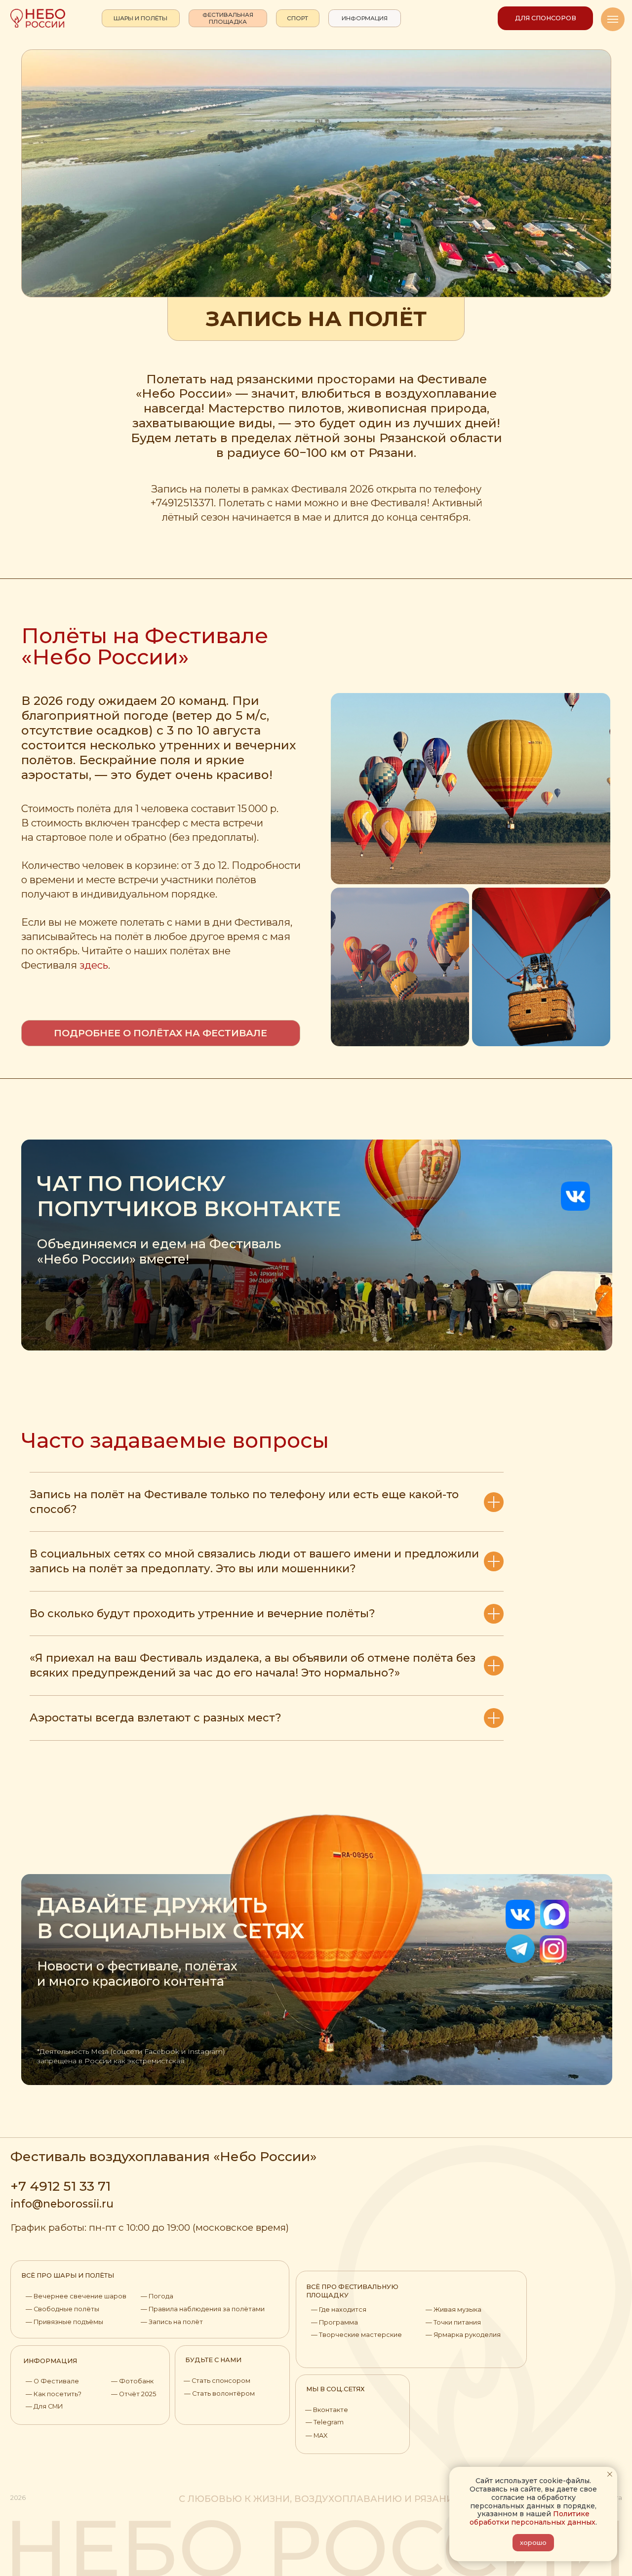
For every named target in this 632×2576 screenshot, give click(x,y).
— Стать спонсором (217, 2381)
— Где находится (339, 2310)
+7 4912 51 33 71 (60, 2186)
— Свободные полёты (62, 2309)
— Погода (157, 2296)
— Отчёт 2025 (134, 2394)
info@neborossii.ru (62, 2204)
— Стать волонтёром (219, 2393)
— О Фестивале (52, 2381)
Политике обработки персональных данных (533, 2518)
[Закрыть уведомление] (610, 2474)
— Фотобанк (132, 2381)
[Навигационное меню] (613, 19)
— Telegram (325, 2422)
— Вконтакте (327, 2410)
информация (50, 2361)
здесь (94, 965)
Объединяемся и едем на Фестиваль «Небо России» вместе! (159, 1251)
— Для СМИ (44, 2406)
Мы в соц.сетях (336, 2389)
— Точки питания (453, 2322)
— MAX (316, 2435)
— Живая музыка (454, 2310)
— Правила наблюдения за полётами (203, 2309)
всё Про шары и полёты (68, 2275)
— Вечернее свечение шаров (76, 2296)
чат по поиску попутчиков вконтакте (189, 1196)
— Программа (335, 2322)
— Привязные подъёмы (64, 2322)
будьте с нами (213, 2360)
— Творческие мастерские (356, 2335)
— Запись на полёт (172, 2322)
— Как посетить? (54, 2394)
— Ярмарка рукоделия (463, 2335)
